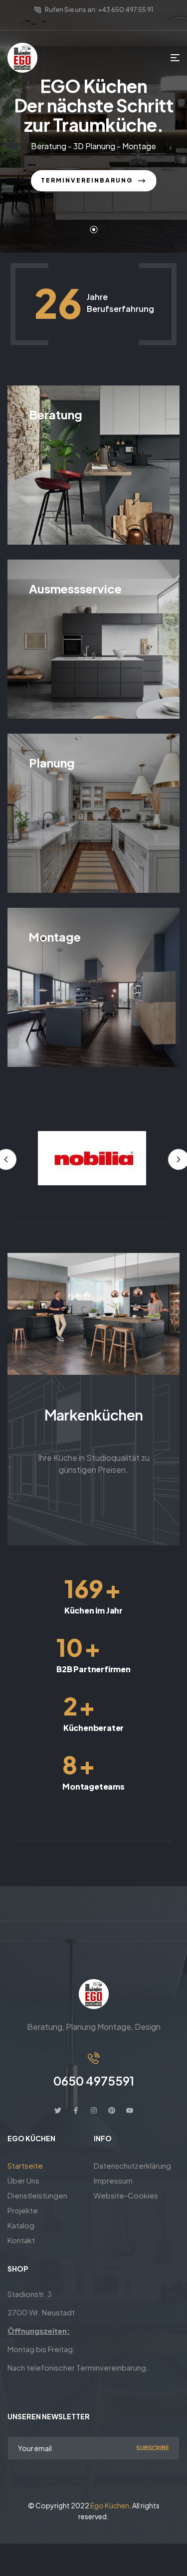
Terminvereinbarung (88, 180)
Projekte (23, 2210)
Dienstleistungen (37, 2195)
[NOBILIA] (92, 1158)
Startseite (25, 2165)
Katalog (21, 2225)
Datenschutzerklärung (132, 2165)
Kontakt (21, 2240)
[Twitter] (58, 2110)
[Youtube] (130, 2110)
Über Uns (23, 2180)
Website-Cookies (126, 2195)
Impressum (113, 2180)
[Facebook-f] (76, 2110)
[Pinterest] (112, 2110)
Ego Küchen (110, 2505)
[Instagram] (94, 2110)
